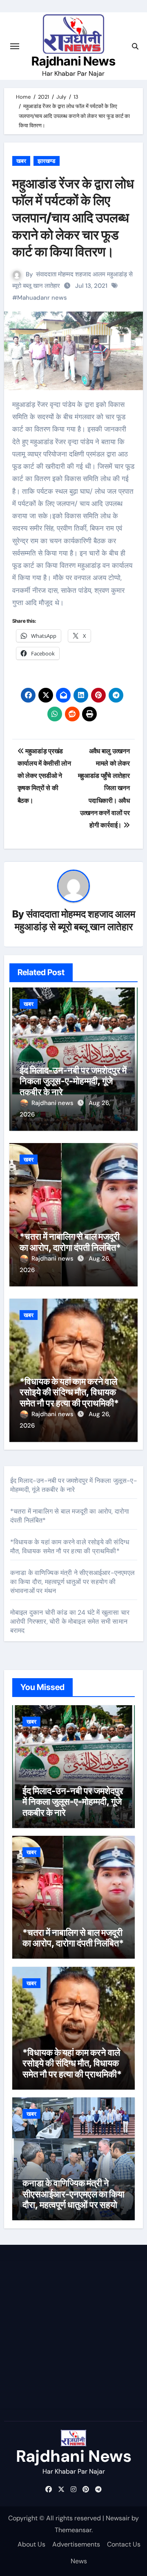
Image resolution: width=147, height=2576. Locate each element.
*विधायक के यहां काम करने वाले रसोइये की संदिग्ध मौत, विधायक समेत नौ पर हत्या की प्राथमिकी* (69, 1392)
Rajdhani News (73, 61)
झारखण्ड (47, 161)
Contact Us (124, 2544)
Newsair (118, 2518)
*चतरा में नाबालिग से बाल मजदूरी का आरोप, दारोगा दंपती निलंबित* (70, 1242)
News (79, 2561)
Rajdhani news (53, 1103)
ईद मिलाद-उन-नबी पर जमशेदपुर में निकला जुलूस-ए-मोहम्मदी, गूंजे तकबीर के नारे (73, 1081)
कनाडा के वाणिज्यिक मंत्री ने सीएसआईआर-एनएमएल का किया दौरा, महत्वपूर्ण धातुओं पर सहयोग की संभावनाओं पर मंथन (72, 1582)
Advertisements (76, 2544)
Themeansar (73, 2530)
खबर (21, 161)
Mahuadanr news (42, 298)
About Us (31, 2544)
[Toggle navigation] (15, 46)
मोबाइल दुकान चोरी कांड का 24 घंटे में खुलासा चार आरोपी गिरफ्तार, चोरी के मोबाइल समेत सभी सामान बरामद (70, 1621)
